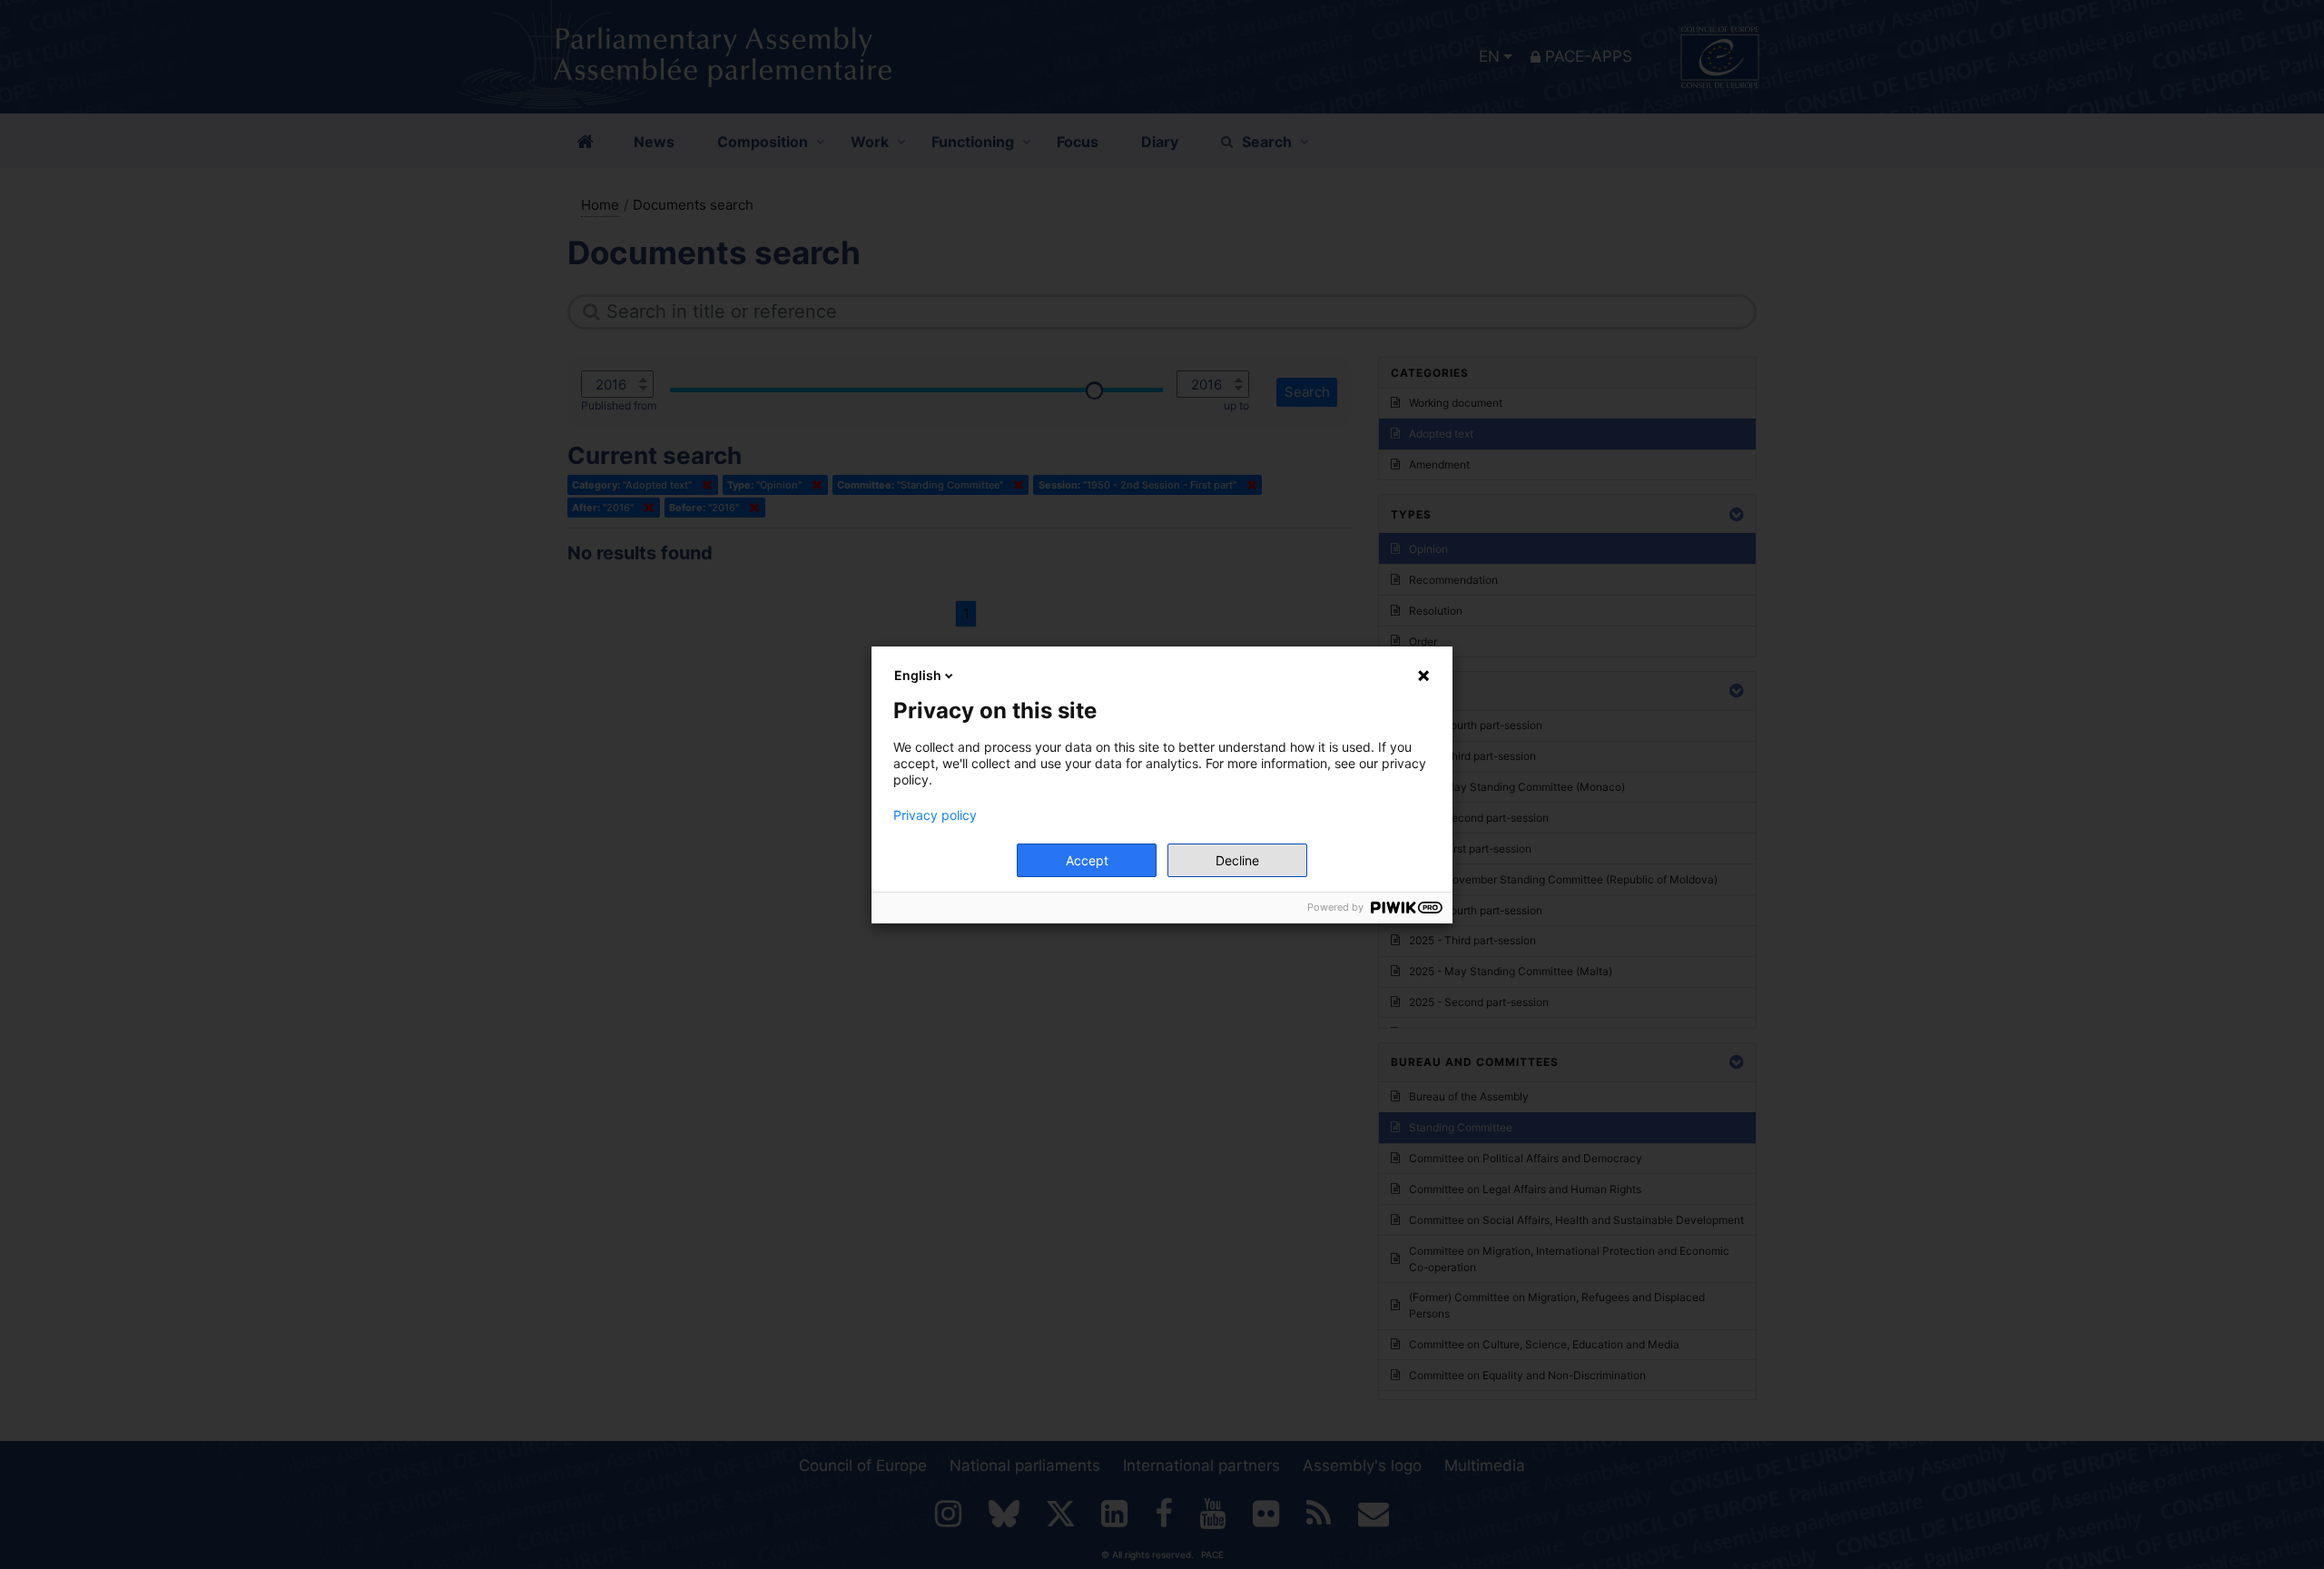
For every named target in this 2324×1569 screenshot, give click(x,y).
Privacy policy (935, 815)
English (918, 675)
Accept (1087, 860)
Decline (1237, 860)
